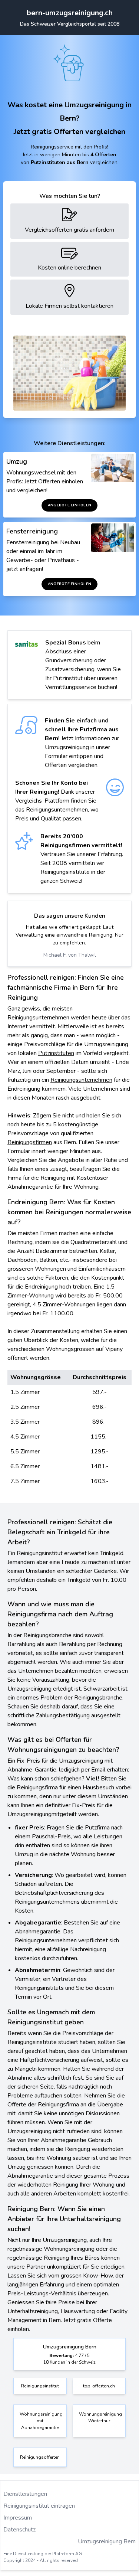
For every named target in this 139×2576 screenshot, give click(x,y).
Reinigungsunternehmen (81, 1080)
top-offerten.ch (99, 2386)
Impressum (18, 2518)
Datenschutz (19, 2530)
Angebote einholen (69, 505)
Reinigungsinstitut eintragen (39, 2506)
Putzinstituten (56, 1053)
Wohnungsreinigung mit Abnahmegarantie (41, 2421)
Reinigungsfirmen (30, 1142)
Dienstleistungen (25, 2494)
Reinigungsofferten (40, 2457)
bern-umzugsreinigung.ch (70, 13)
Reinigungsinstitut (40, 2386)
